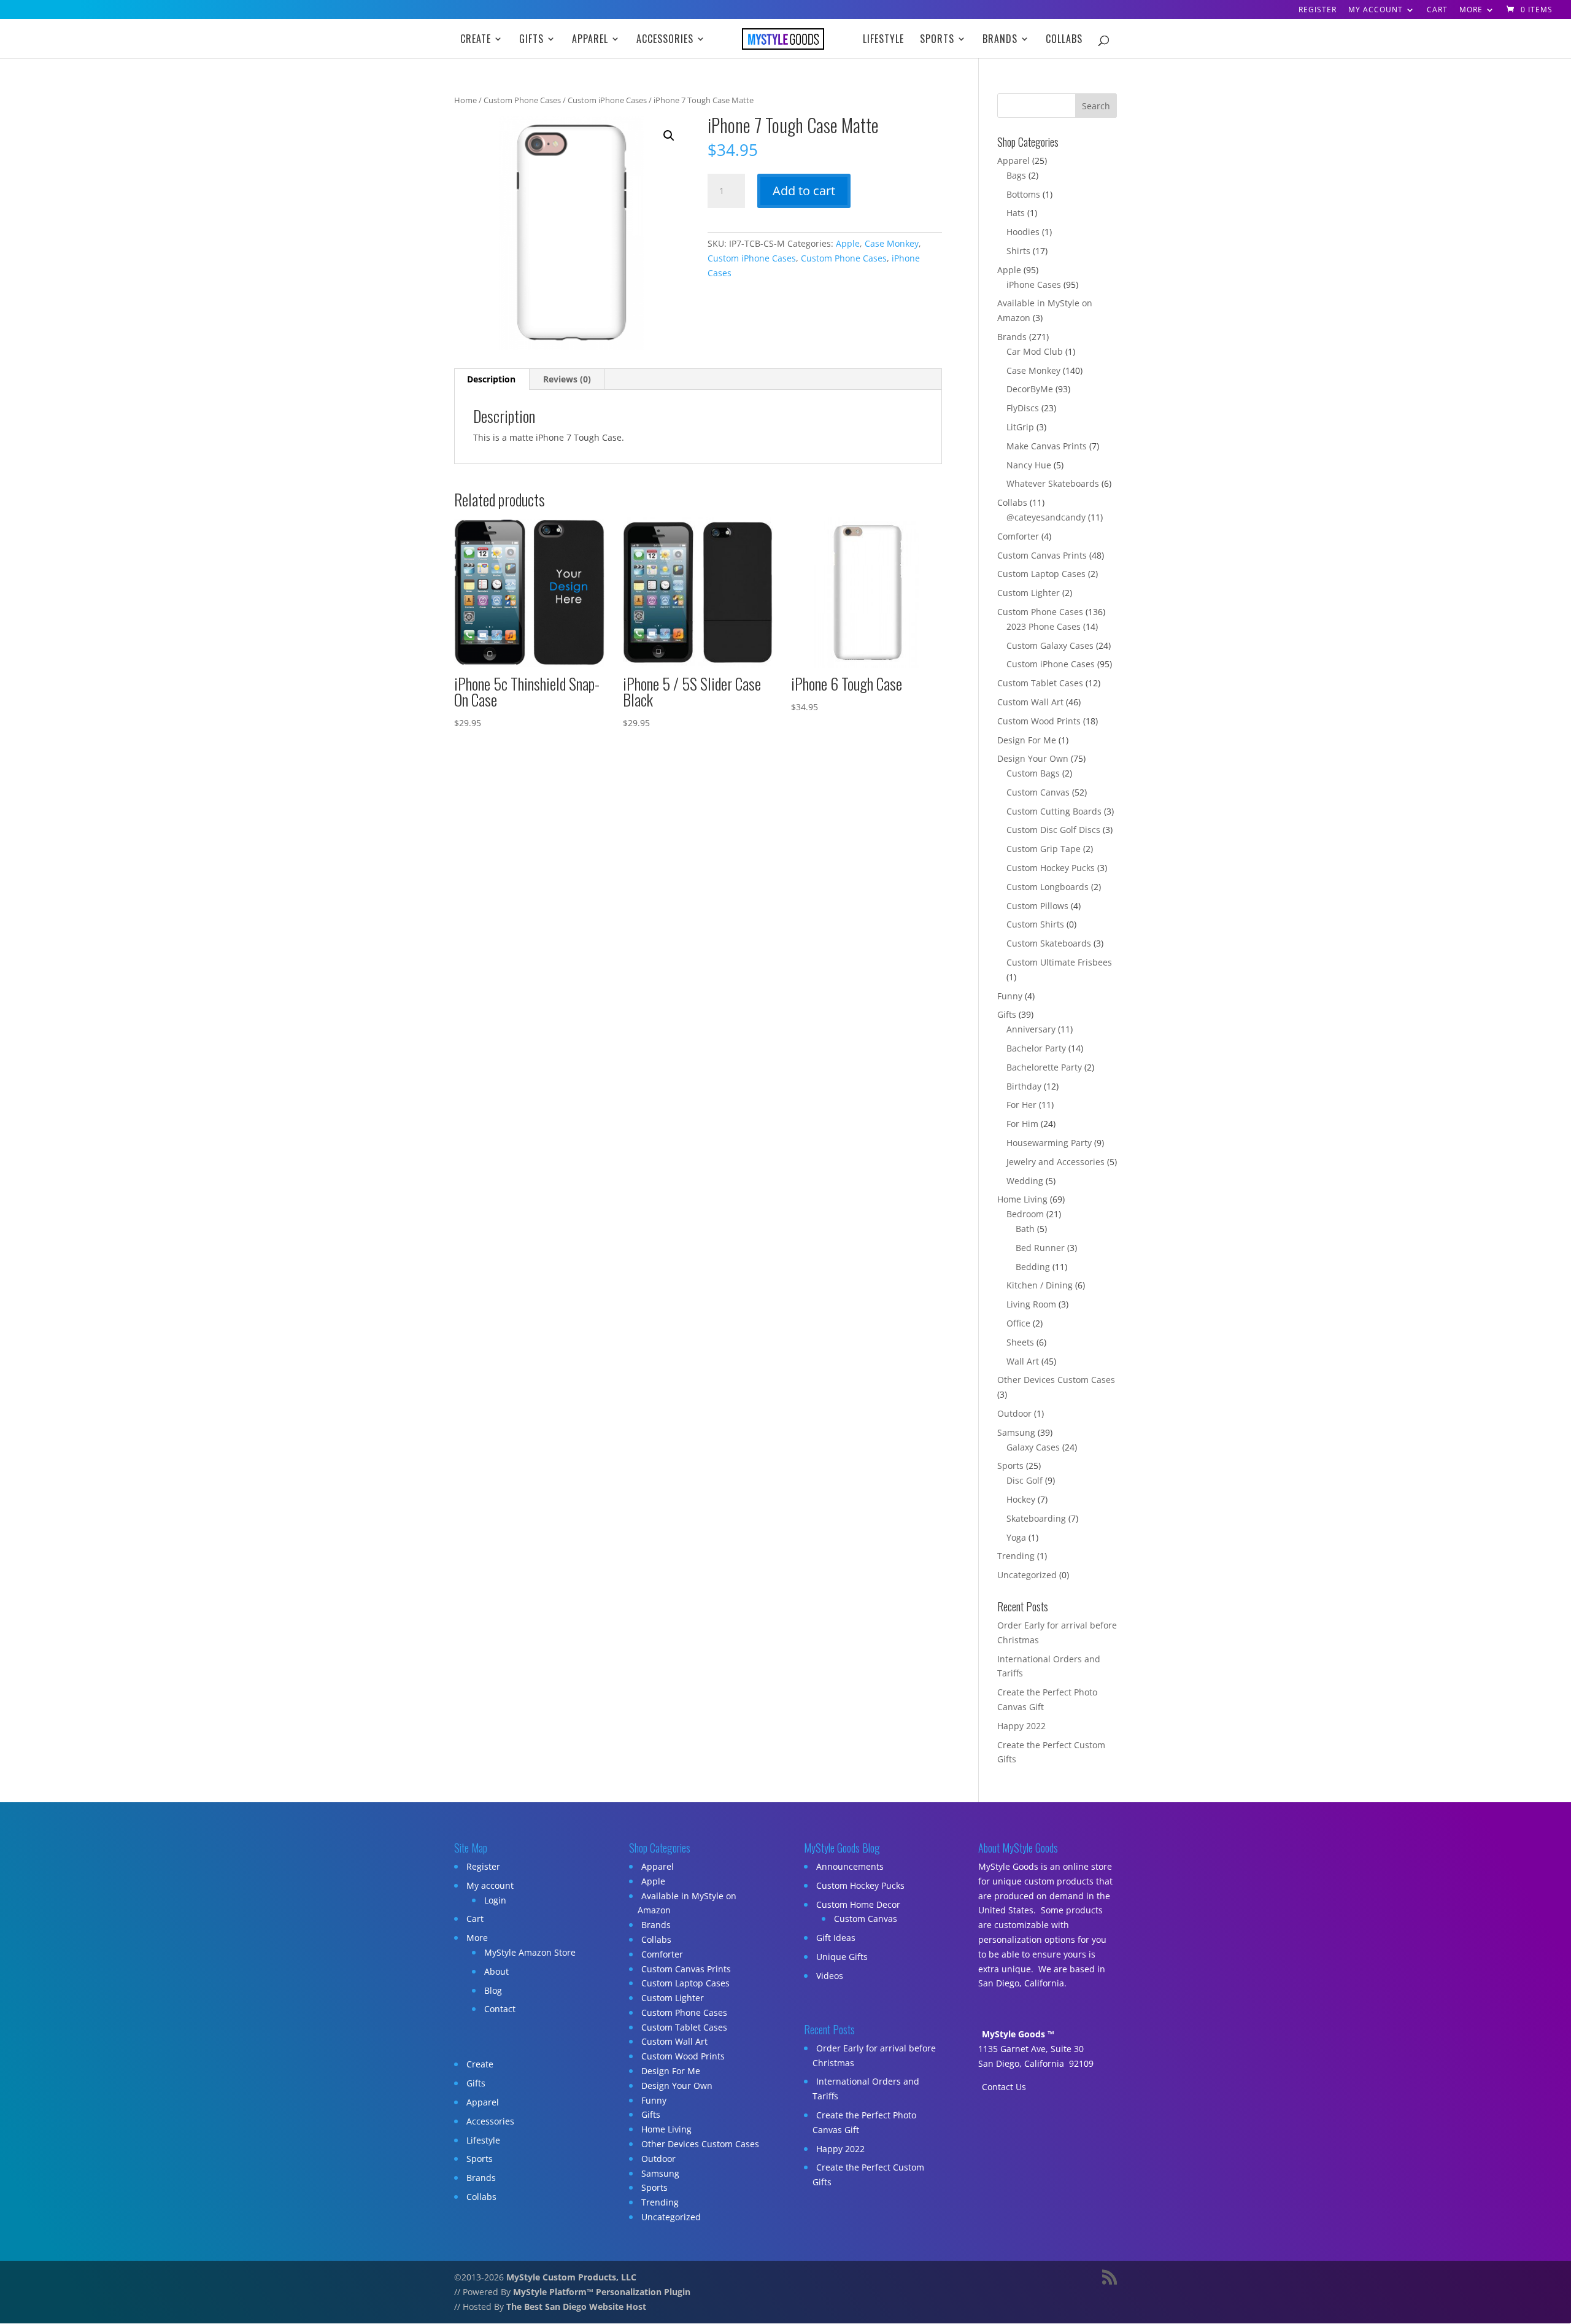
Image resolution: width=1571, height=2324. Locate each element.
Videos (830, 1976)
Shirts (1018, 251)
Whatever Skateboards (1053, 483)
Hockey (1021, 1499)
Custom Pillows (1037, 906)
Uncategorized (1027, 1575)
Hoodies (1023, 232)
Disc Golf (1025, 1480)
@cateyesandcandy (1046, 517)
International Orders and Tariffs (866, 2089)
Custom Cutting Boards (1054, 811)
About (496, 1971)
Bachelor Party (1036, 1048)
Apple (848, 243)
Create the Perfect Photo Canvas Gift (864, 2122)
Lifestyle (883, 40)
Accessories (665, 40)
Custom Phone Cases (522, 100)
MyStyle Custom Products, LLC (571, 2277)
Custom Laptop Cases (1041, 574)
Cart (1437, 10)
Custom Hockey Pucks (1051, 868)
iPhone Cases (1034, 285)
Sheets (1020, 1342)
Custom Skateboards (1049, 943)
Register (1318, 10)
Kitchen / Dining (1040, 1285)
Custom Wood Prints (1039, 721)
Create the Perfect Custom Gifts (868, 2175)
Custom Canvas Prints (1042, 555)
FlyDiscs (1023, 408)
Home (465, 100)
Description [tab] (491, 379)
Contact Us (1004, 2087)
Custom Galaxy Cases (1050, 645)
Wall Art (1023, 1361)
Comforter (1018, 536)
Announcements (850, 1866)
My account (1376, 10)
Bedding (1033, 1267)
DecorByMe (1030, 389)
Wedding (1025, 1181)
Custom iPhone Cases (607, 100)
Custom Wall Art (1030, 702)
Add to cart (804, 191)
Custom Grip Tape (1044, 849)
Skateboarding (1036, 1518)
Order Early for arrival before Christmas (874, 2055)
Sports (937, 40)
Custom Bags (1033, 773)
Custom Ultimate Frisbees (1059, 962)
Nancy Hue (1029, 465)
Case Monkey (892, 243)
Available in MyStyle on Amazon (687, 1903)
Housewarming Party (1049, 1143)
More (1471, 10)
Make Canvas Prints (1047, 446)
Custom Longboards (1048, 887)
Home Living (1022, 1199)
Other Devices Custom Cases (1056, 1380)
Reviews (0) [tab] (567, 379)
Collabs (1064, 40)
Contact (500, 2009)
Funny (1010, 996)
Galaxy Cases (1033, 1447)
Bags (1016, 175)
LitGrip (1020, 427)
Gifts (531, 40)
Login (495, 1900)
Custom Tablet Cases (1040, 683)
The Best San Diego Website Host (576, 2307)
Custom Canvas (1038, 792)
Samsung (1016, 1432)
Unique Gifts (842, 1957)
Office (1018, 1323)
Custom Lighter (1029, 593)
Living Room (1031, 1304)
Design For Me (1027, 740)
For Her (1021, 1105)
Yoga (1016, 1537)
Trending (1016, 1556)
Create (476, 40)
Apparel (590, 40)
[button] (669, 136)
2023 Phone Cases (1044, 626)
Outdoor (1014, 1413)
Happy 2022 (1021, 1726)
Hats (1016, 213)
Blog (493, 1990)
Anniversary (1031, 1029)
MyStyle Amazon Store (530, 1952)
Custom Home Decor (858, 1904)
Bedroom (1025, 1214)
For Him (1022, 1124)
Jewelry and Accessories (1056, 1162)
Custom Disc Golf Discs (1053, 830)
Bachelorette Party (1044, 1067)
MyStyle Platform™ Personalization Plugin (602, 2292)
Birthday (1024, 1086)
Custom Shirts (1035, 924)
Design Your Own (1033, 758)
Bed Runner (1040, 1248)
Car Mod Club (1035, 351)
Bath (1025, 1229)
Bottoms (1023, 194)
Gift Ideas (836, 1938)
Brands (1000, 40)
